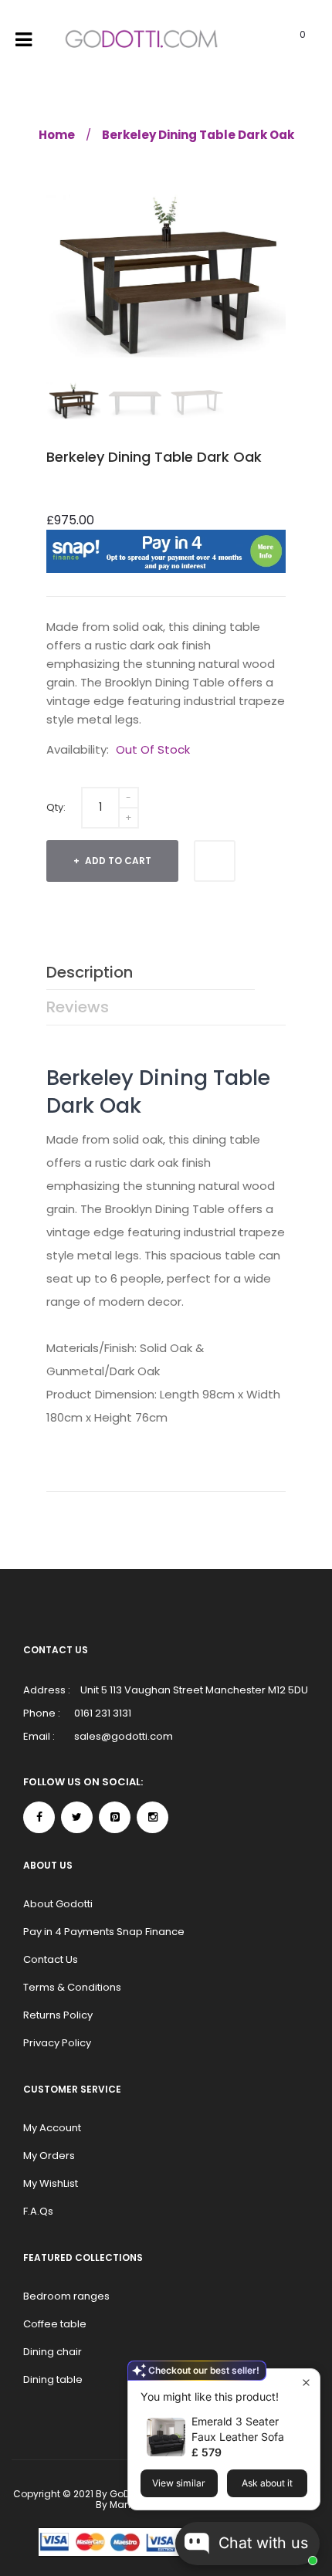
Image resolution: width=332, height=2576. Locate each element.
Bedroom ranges (66, 2296)
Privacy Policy (57, 2043)
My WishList (51, 2183)
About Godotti (58, 1904)
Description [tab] (90, 972)
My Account (52, 2128)
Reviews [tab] (78, 1007)
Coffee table (55, 2324)
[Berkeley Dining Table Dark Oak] (73, 401)
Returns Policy (58, 2015)
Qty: (56, 807)
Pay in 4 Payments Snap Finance (104, 1932)
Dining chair (53, 2352)
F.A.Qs (38, 2211)
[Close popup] (306, 2383)
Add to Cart (117, 861)
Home (57, 135)
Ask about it (267, 2483)
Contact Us (51, 1959)
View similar (179, 2483)
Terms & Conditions (72, 1987)
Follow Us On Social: (83, 1782)
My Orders (49, 2156)
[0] (283, 40)
